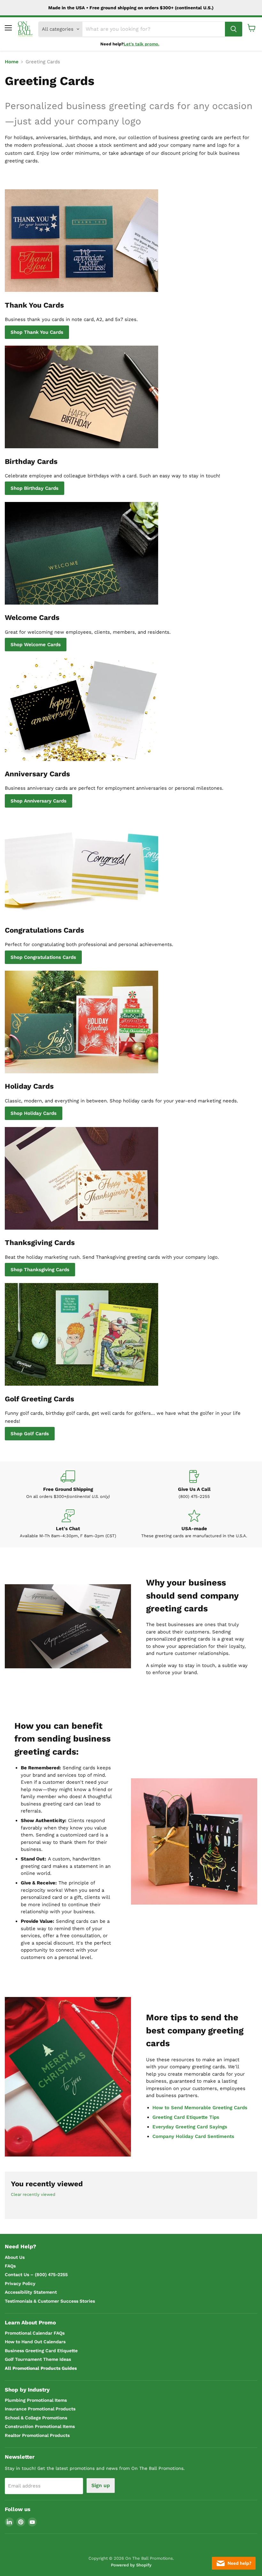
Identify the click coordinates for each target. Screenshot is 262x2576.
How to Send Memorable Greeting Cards (200, 2108)
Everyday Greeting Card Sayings (190, 2127)
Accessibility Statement (31, 2292)
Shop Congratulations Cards (43, 957)
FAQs (10, 2266)
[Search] (234, 29)
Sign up (101, 2485)
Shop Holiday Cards (34, 1113)
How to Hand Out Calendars (35, 2342)
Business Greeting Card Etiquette (41, 2351)
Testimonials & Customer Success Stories (50, 2301)
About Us (15, 2257)
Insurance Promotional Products (40, 2409)
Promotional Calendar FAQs (35, 2333)
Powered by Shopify (131, 2565)
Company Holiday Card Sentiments (193, 2136)
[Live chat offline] (234, 2563)
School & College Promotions (36, 2418)
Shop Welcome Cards (36, 645)
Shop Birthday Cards (35, 488)
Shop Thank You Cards (37, 332)
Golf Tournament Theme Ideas (38, 2359)
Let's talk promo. (142, 44)
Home (12, 62)
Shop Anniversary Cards (39, 801)
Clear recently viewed (33, 2194)
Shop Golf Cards (30, 1434)
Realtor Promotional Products (37, 2435)
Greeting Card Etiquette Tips (186, 2117)
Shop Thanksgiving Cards (40, 1270)
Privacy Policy (20, 2283)
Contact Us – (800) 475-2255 (36, 2275)
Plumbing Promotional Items (36, 2400)
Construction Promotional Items (40, 2426)
